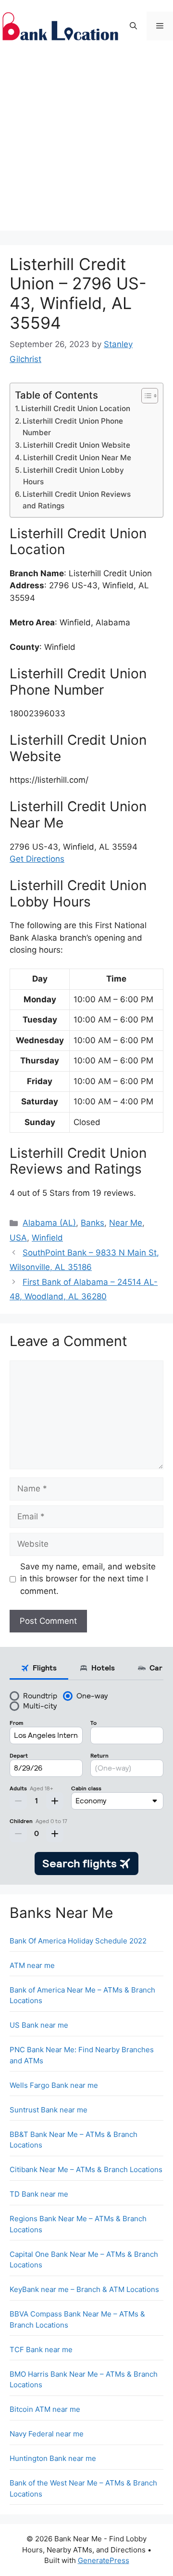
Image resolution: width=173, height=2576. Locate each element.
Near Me (126, 1223)
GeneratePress (104, 2560)
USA (18, 1238)
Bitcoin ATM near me (45, 2409)
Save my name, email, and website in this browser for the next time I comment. (88, 1579)
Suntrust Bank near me (49, 2110)
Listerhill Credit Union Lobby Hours (74, 476)
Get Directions (37, 859)
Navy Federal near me (47, 2434)
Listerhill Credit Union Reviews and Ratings (77, 500)
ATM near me (32, 1965)
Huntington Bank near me (53, 2458)
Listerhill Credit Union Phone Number (73, 427)
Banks (93, 1223)
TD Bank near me (39, 2194)
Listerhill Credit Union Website (77, 445)
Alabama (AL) (49, 1223)
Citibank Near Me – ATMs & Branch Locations (86, 2169)
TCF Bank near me (41, 2349)
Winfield (47, 1238)
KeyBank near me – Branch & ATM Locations (84, 2289)
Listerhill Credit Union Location (76, 408)
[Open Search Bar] (133, 26)
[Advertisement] (86, 144)
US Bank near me (39, 2025)
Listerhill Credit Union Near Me (77, 458)
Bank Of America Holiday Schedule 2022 (78, 1941)
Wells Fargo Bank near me (54, 2085)
